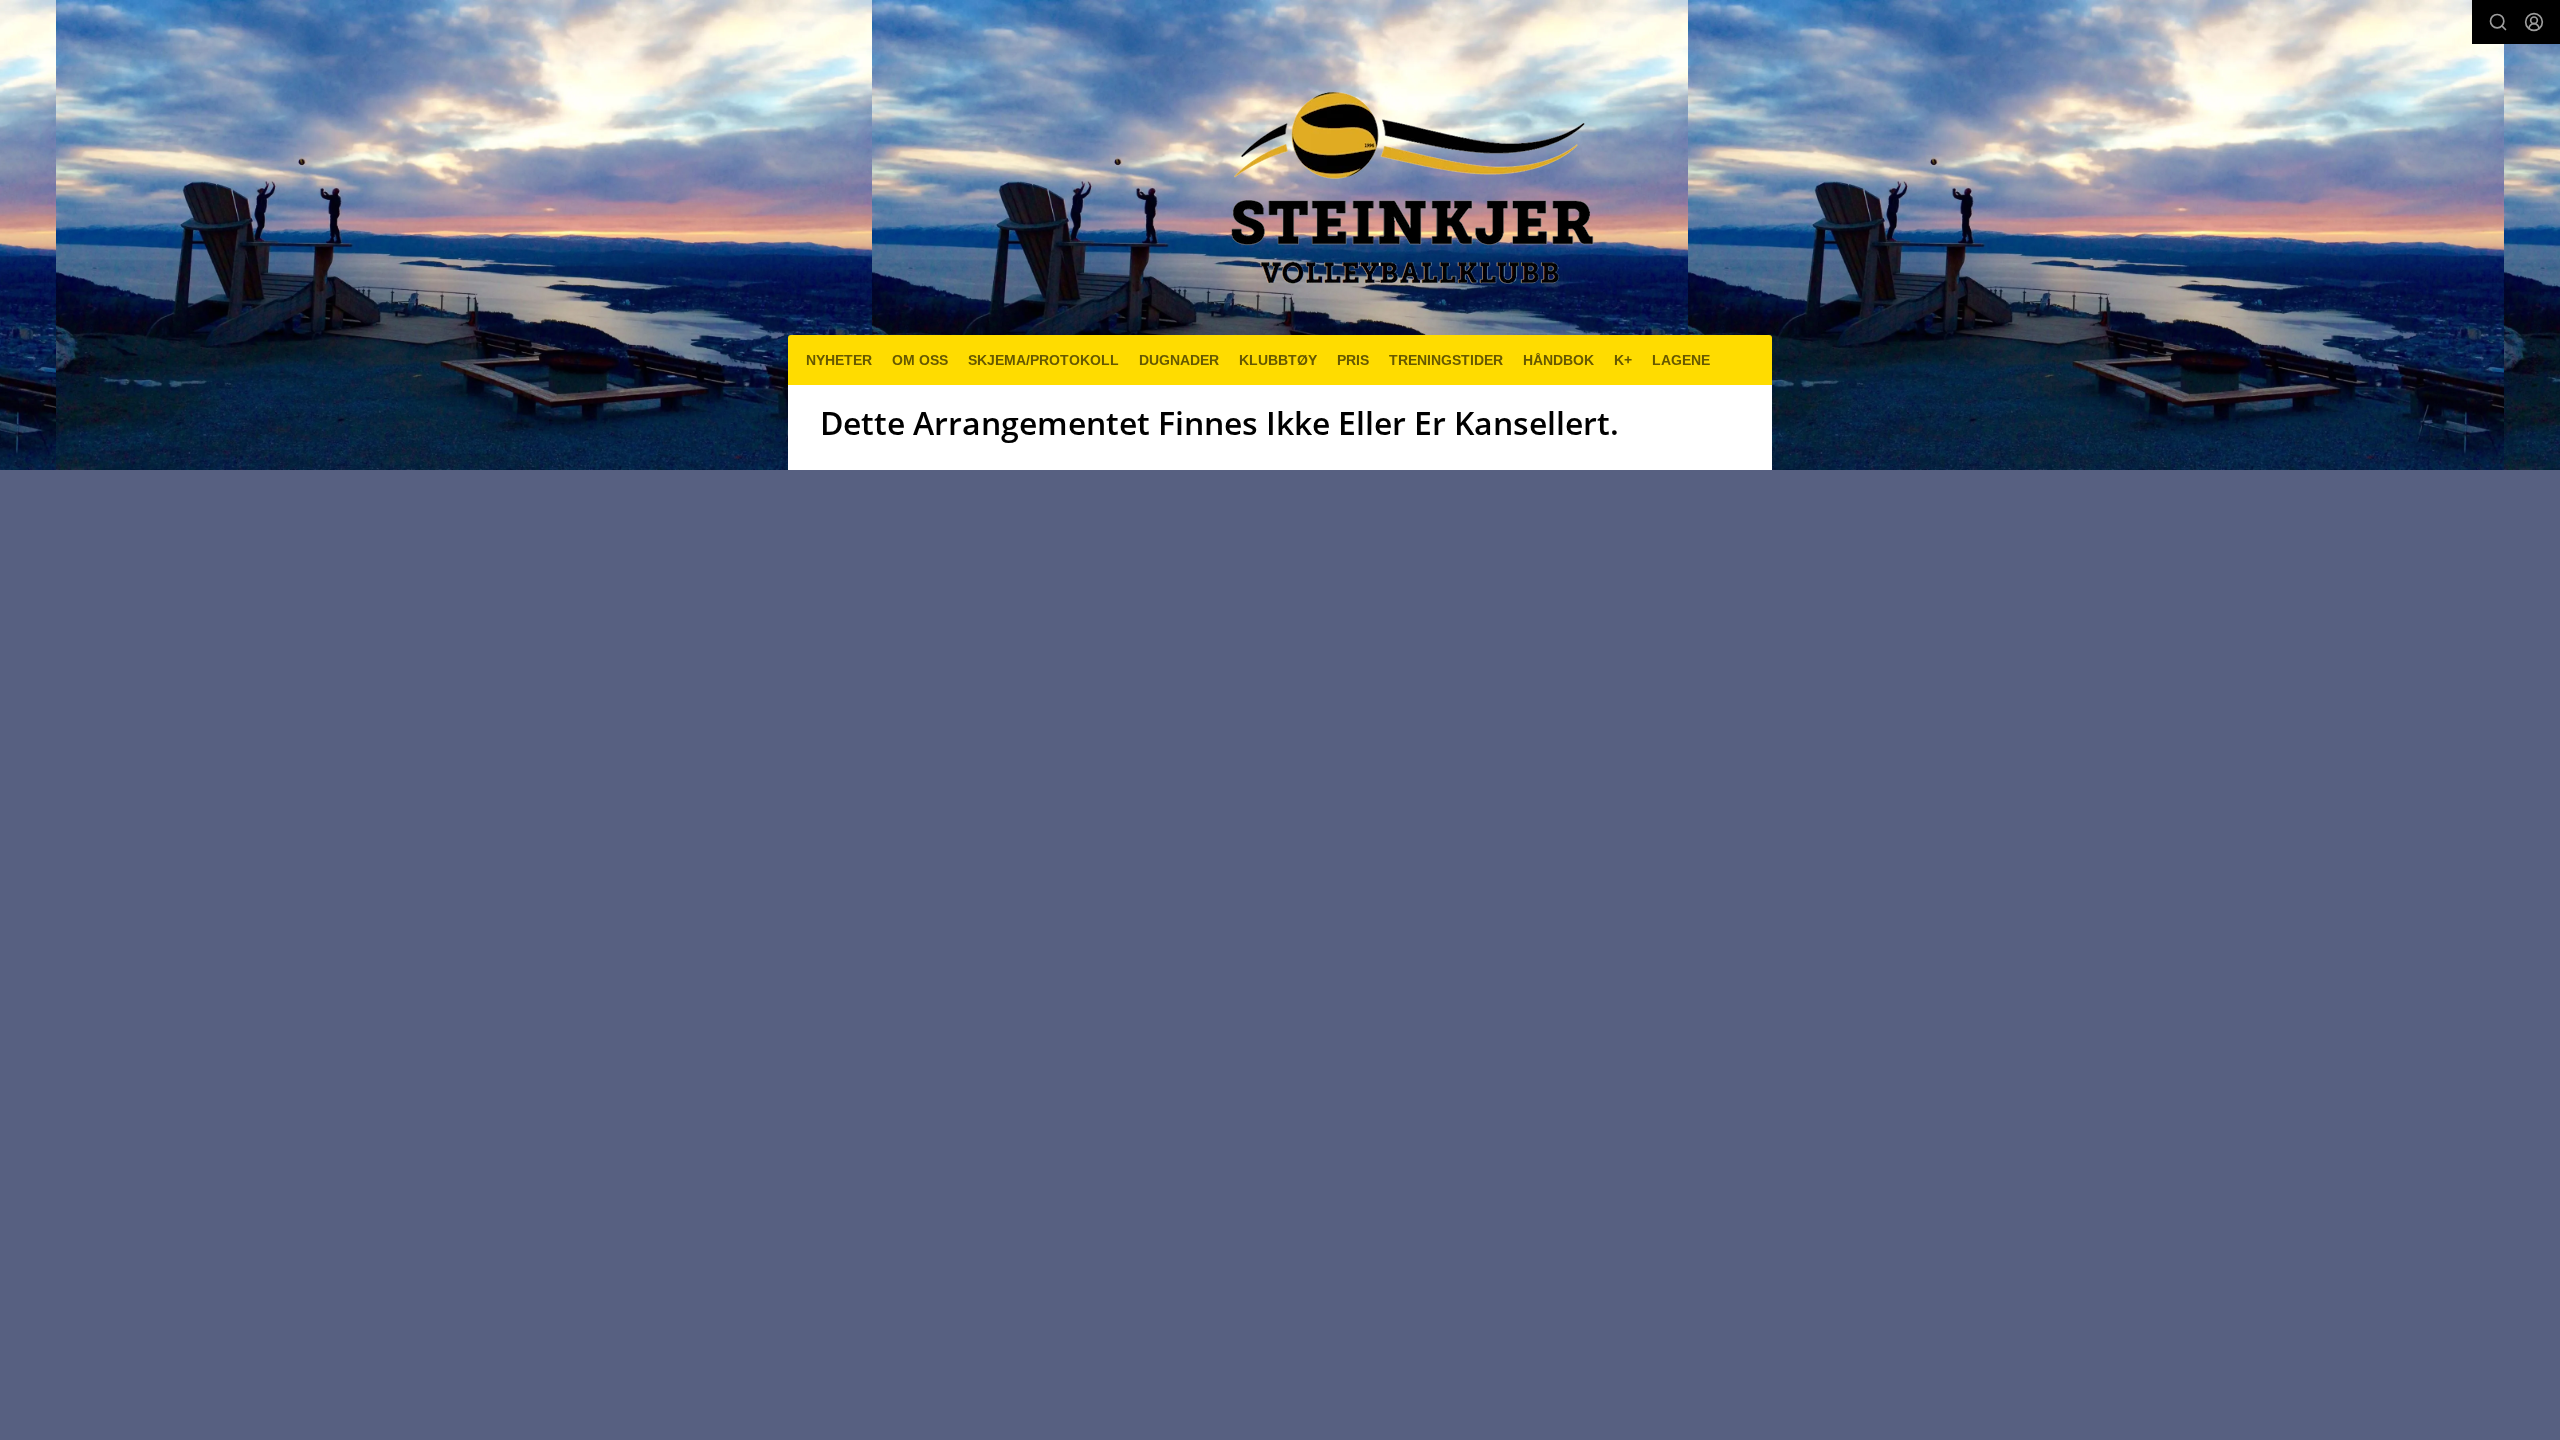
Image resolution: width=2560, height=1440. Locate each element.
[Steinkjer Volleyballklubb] (1407, 176)
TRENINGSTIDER (1446, 360)
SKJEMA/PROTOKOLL (1043, 360)
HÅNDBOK (1558, 360)
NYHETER (839, 360)
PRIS (1353, 360)
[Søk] (2498, 22)
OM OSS (920, 360)
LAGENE (1681, 360)
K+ (1623, 360)
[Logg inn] (2534, 22)
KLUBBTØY (1278, 360)
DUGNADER (1179, 360)
